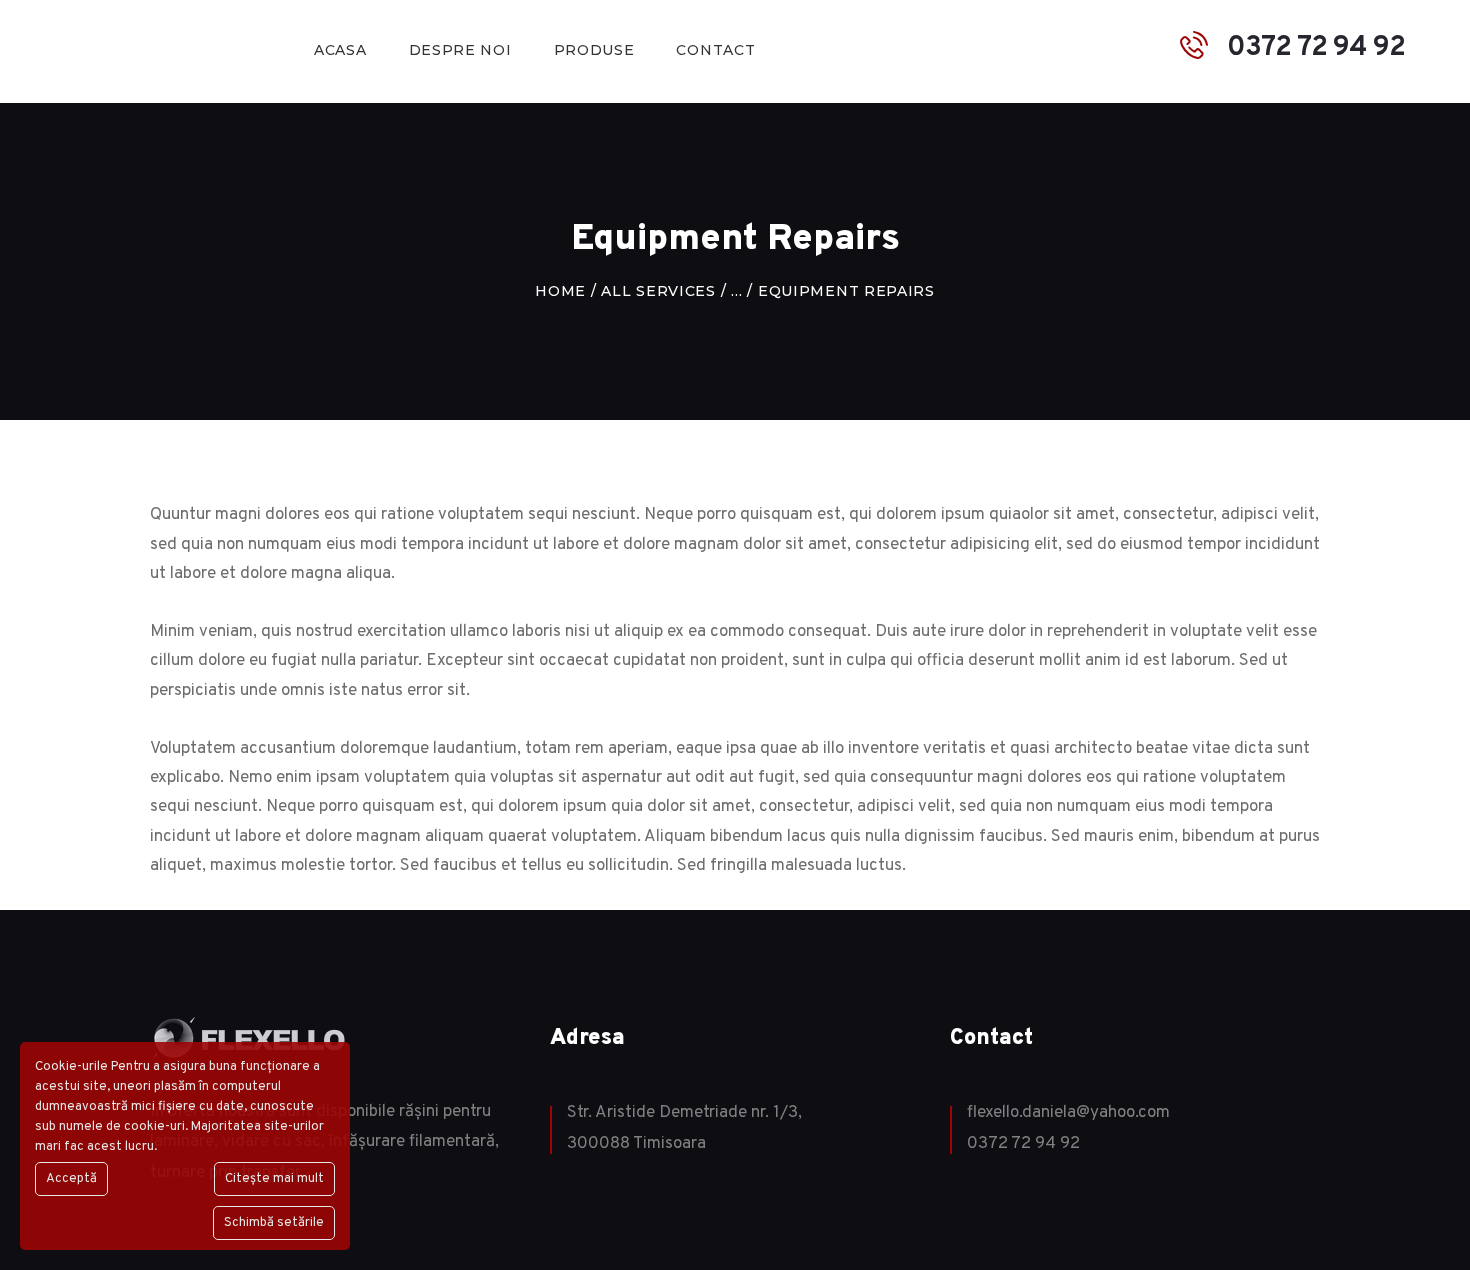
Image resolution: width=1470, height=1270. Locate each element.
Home (560, 291)
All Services (658, 291)
